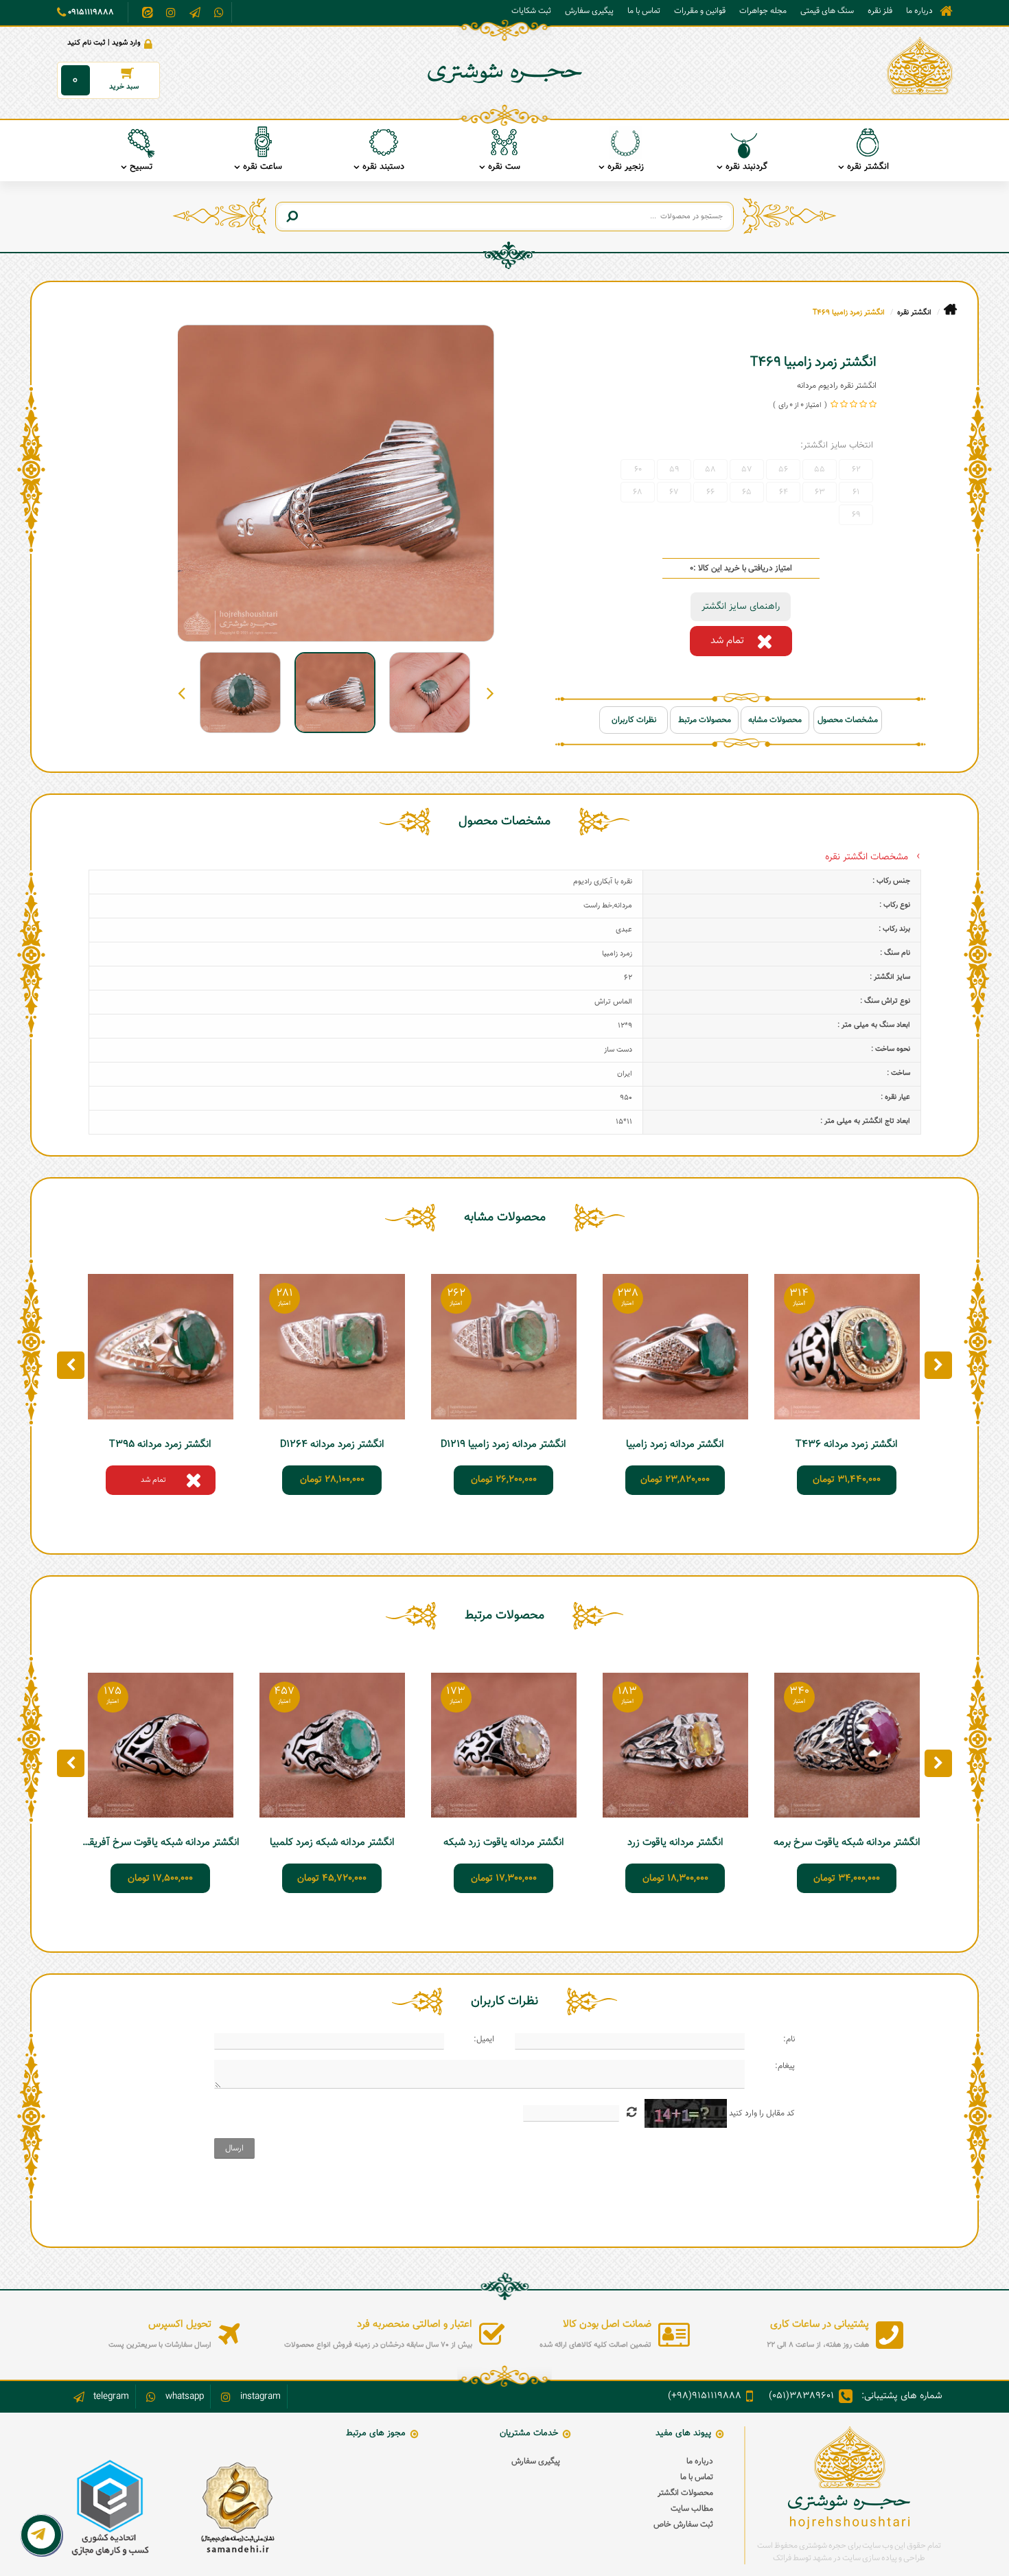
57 (747, 469)
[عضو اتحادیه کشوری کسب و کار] (110, 2508)
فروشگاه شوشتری (946, 11)
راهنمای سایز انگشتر (741, 607)
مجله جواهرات (763, 11)
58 (710, 469)
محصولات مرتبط (705, 720)
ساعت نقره (263, 167)
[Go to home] (950, 310)
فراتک (782, 2558)
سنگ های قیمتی (827, 11)
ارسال (234, 2148)
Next (182, 693)
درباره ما (919, 11)
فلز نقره (880, 11)
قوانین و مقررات (700, 11)
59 (674, 469)
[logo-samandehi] (237, 2508)
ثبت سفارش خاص (683, 2525)
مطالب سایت (692, 2509)
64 (784, 492)
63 (820, 492)
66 (710, 492)
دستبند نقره (383, 167)
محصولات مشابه (775, 720)
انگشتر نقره (868, 167)
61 (856, 492)
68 (638, 492)
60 (638, 469)
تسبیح (141, 167)
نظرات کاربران (634, 720)
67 (674, 492)
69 (856, 515)
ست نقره (504, 167)
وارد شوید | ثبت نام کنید (104, 43)
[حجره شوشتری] (920, 66)
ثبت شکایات (531, 11)
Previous (490, 693)
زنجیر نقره (626, 167)
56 (783, 469)
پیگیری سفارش (589, 11)
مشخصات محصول (848, 720)
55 (820, 469)
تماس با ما (644, 11)
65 (747, 492)
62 (856, 469)
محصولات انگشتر (685, 2493)
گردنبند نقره (746, 167)
